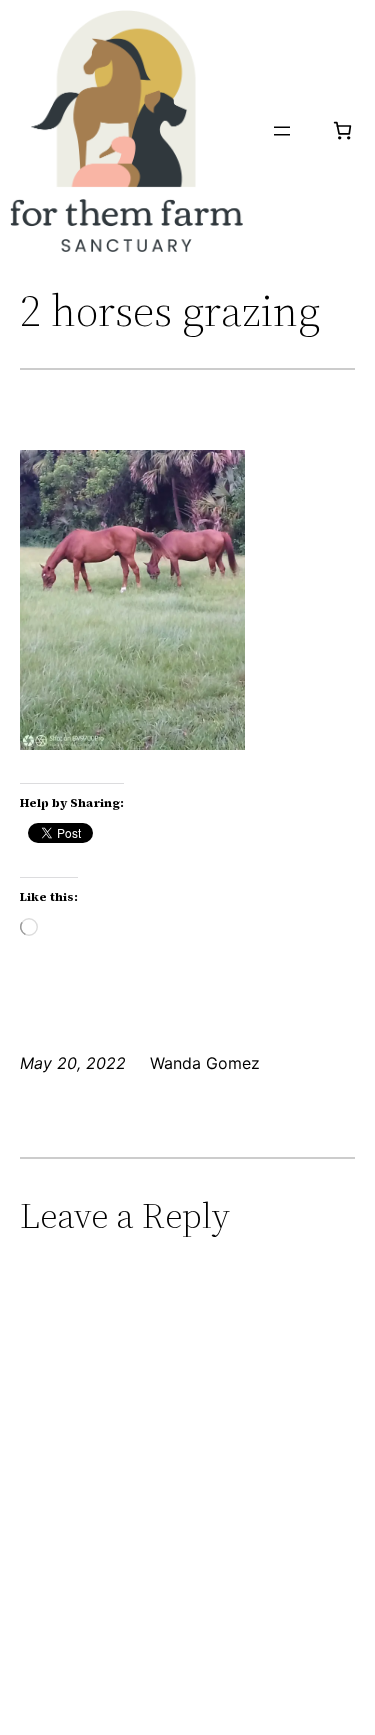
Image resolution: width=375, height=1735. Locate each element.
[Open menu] (282, 131)
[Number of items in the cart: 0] (342, 130)
